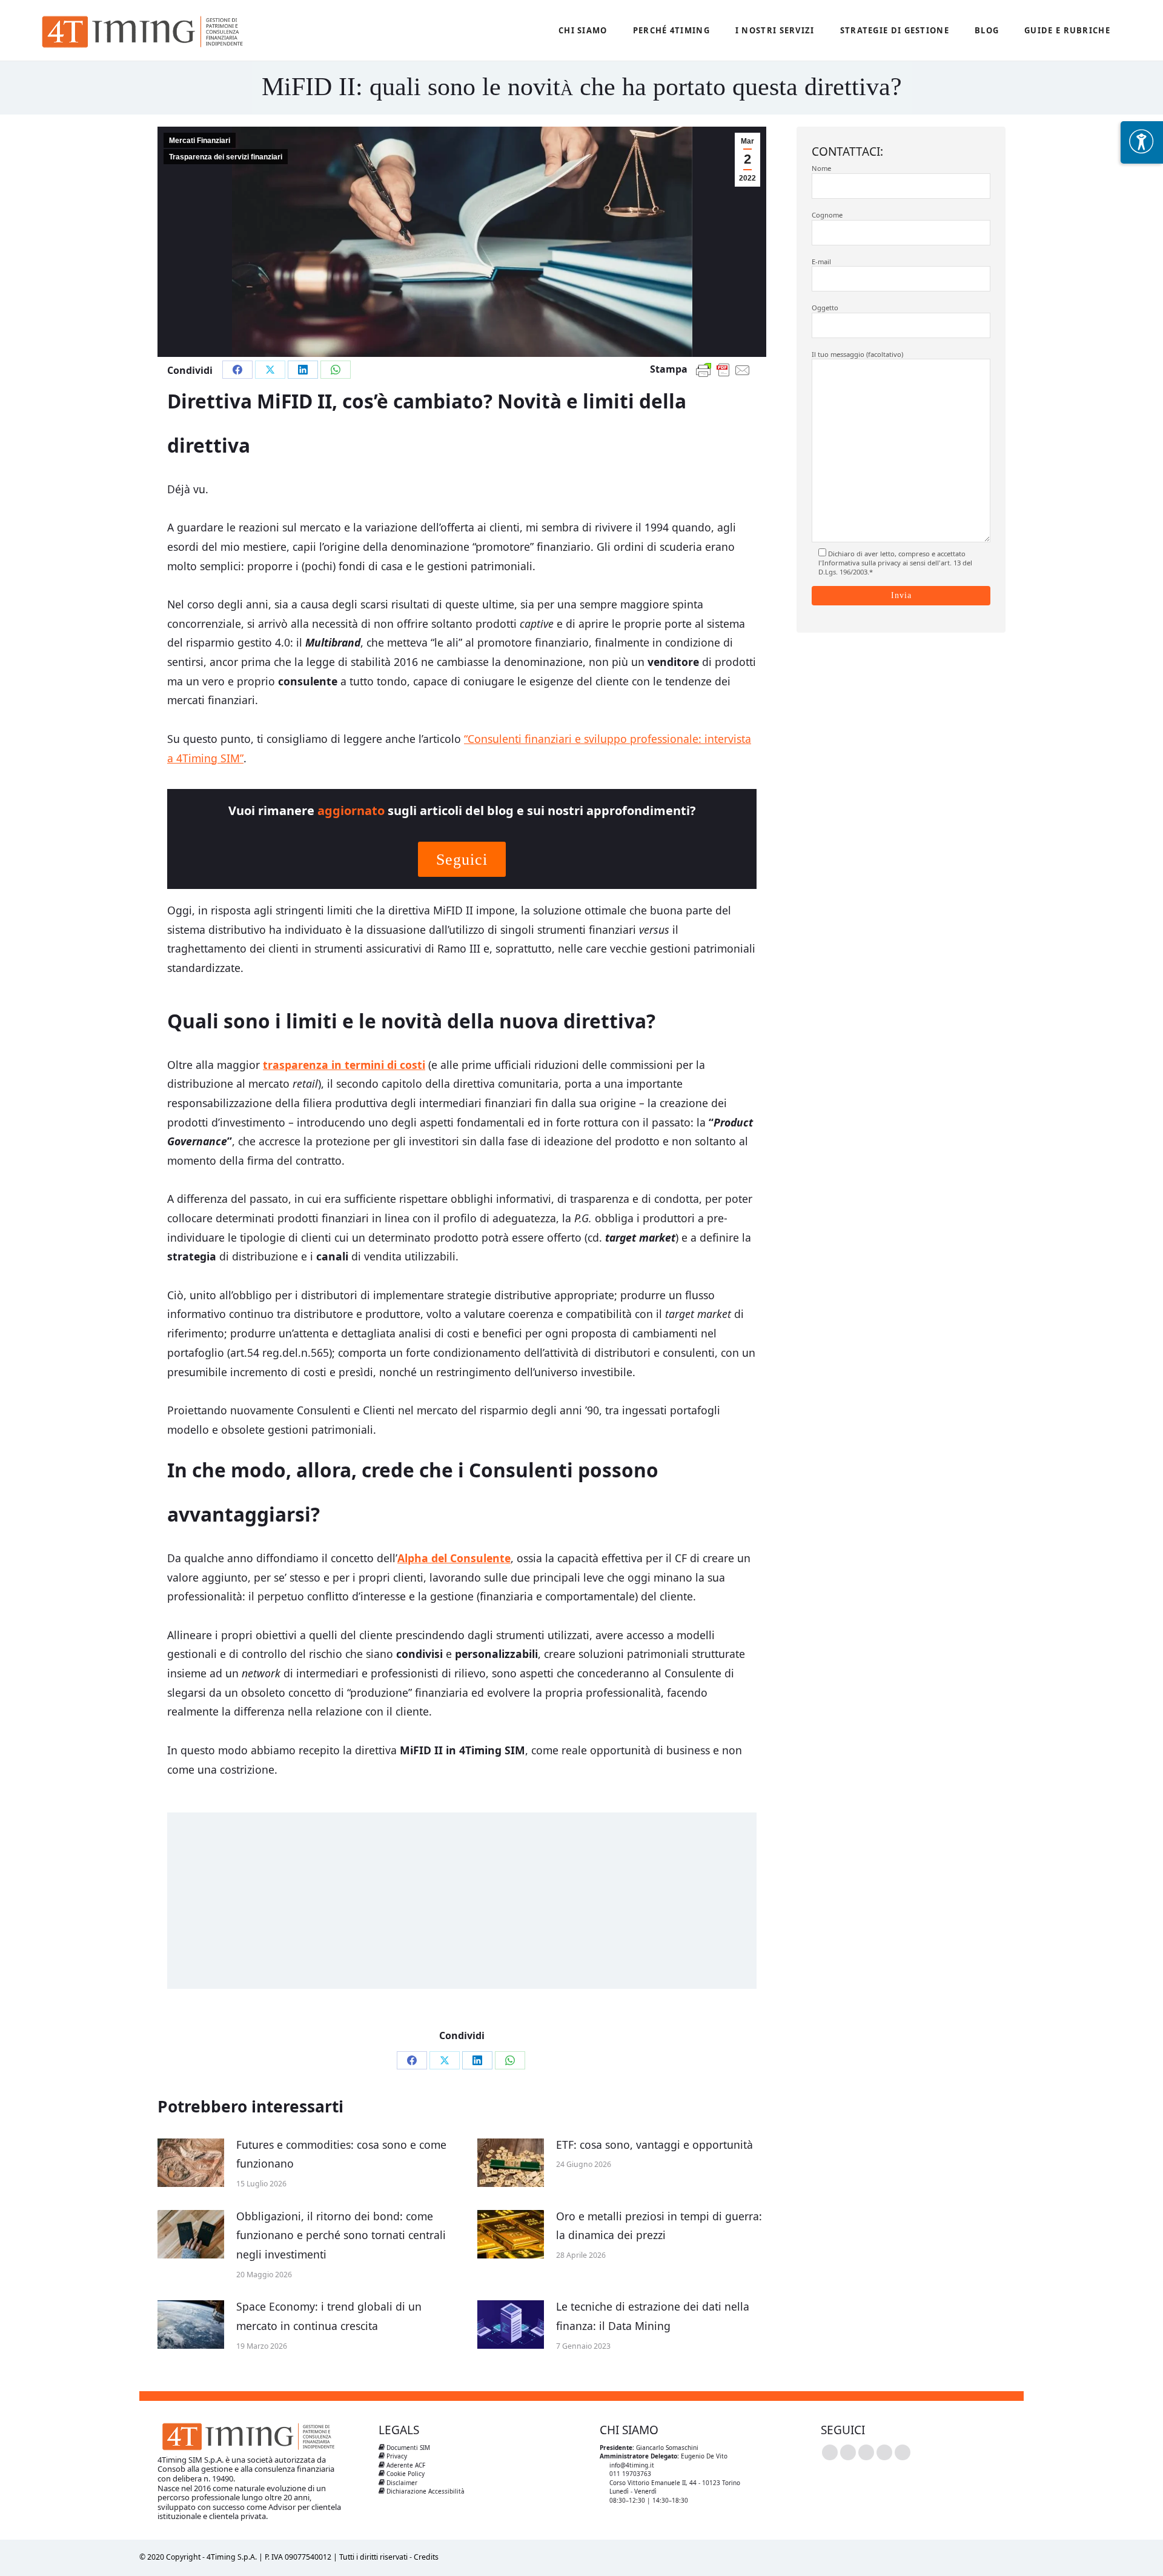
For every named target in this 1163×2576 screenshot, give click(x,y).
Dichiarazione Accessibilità (425, 2491)
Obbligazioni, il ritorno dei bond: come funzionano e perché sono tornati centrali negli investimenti (341, 2235)
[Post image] (191, 2163)
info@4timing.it (632, 2465)
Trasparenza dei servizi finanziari (226, 157)
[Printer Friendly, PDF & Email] (703, 370)
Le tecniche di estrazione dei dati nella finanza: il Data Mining (653, 2316)
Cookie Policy (405, 2474)
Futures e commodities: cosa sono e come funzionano (341, 2154)
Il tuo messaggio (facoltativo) (857, 354)
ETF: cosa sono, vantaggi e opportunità (654, 2145)
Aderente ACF (405, 2465)
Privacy (396, 2456)
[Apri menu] (1142, 142)
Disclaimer (401, 2483)
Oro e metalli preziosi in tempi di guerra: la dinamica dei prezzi (659, 2226)
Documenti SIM (407, 2448)
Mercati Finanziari (200, 141)
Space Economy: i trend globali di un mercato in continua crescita (329, 2316)
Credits (426, 2557)
